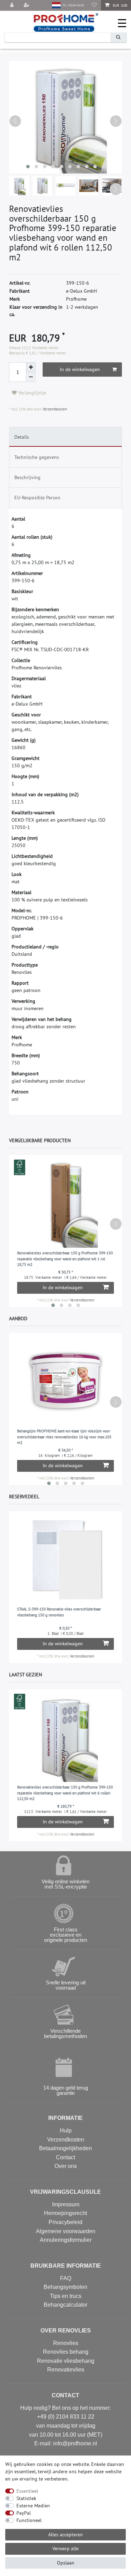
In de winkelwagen (80, 369)
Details (22, 437)
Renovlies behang (66, 2352)
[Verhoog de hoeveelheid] (31, 367)
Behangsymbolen (65, 2287)
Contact (65, 2157)
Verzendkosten (54, 409)
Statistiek (26, 2498)
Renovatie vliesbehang (66, 2361)
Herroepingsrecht (65, 2213)
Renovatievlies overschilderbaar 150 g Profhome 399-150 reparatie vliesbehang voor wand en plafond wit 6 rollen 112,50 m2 (65, 1793)
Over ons (66, 2166)
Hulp (66, 2131)
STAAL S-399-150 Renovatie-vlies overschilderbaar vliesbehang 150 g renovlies (59, 1612)
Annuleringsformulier (66, 2240)
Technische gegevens (37, 457)
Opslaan (66, 2563)
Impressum (66, 2204)
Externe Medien (33, 2506)
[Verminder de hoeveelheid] (31, 377)
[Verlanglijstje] (94, 5)
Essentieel (27, 2491)
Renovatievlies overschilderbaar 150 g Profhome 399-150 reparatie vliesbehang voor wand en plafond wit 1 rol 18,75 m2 (65, 1259)
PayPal (24, 2513)
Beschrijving (27, 477)
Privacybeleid (65, 2222)
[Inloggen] (13, 5)
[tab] (65, 437)
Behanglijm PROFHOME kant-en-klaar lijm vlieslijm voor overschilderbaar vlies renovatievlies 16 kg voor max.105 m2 (64, 1437)
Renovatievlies (66, 2370)
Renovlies (66, 2343)
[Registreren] (27, 5)
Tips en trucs (66, 2296)
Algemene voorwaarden (66, 2231)
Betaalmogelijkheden (65, 2148)
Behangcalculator (65, 2305)
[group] (65, 1559)
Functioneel (29, 2520)
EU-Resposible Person (37, 498)
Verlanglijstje (31, 393)
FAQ (66, 2278)
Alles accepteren (65, 2535)
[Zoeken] (118, 37)
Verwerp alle (65, 2548)
